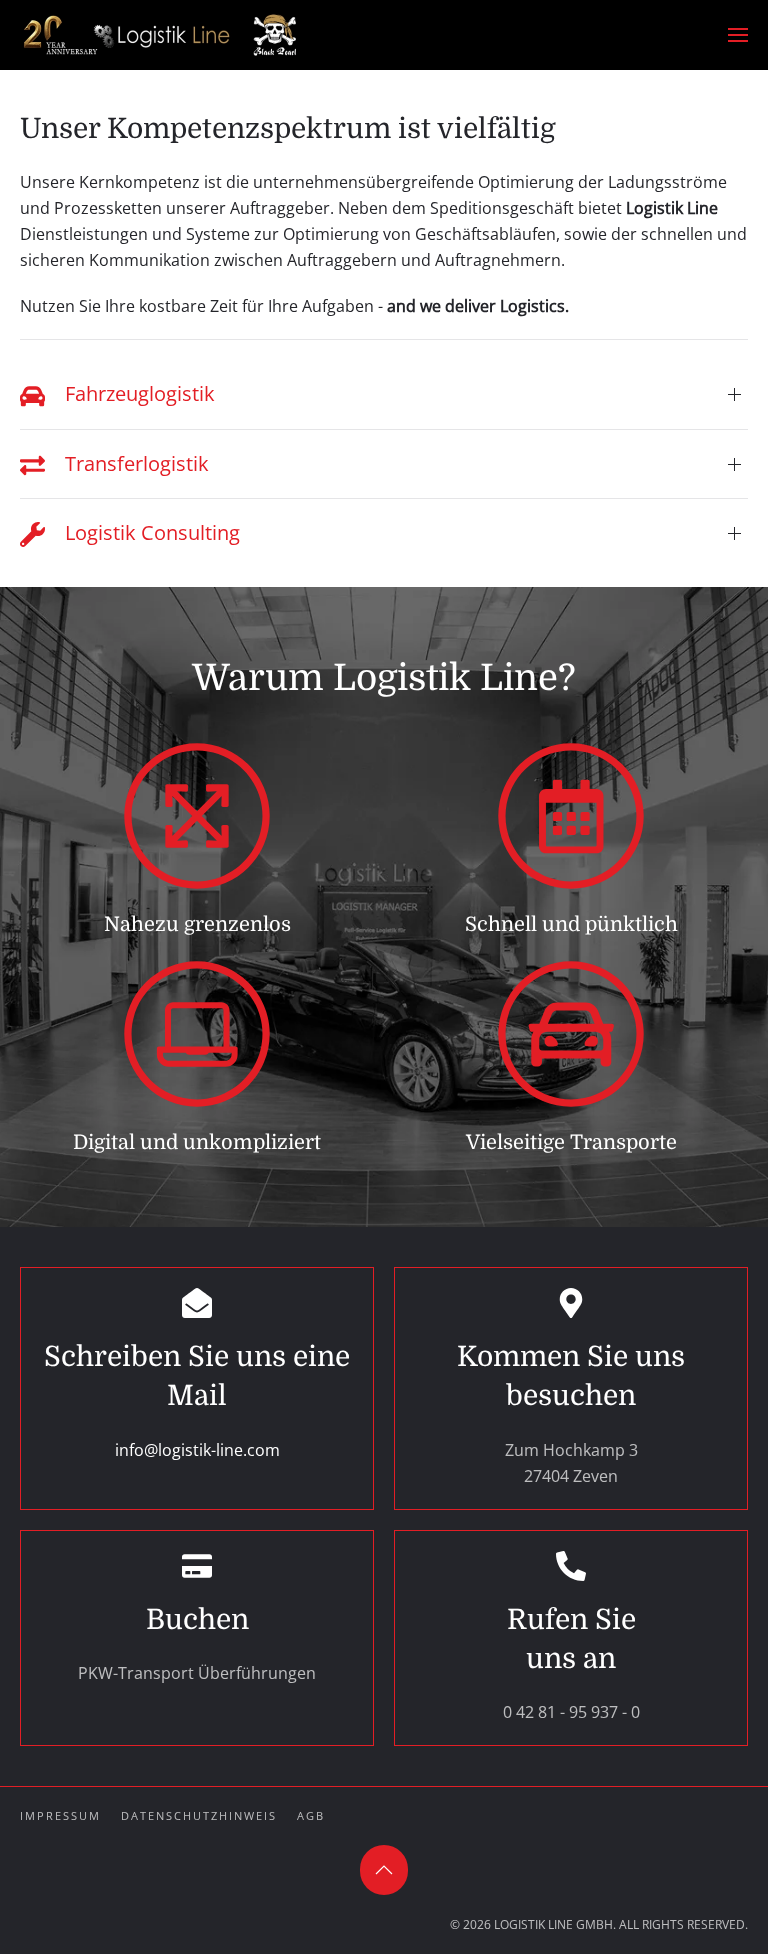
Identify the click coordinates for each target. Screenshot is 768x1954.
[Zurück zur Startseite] (160, 35)
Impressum (60, 1815)
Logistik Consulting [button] (150, 532)
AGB (311, 1815)
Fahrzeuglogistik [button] (137, 393)
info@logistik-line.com (197, 1450)
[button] (738, 35)
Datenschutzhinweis (199, 1815)
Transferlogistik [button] (134, 463)
